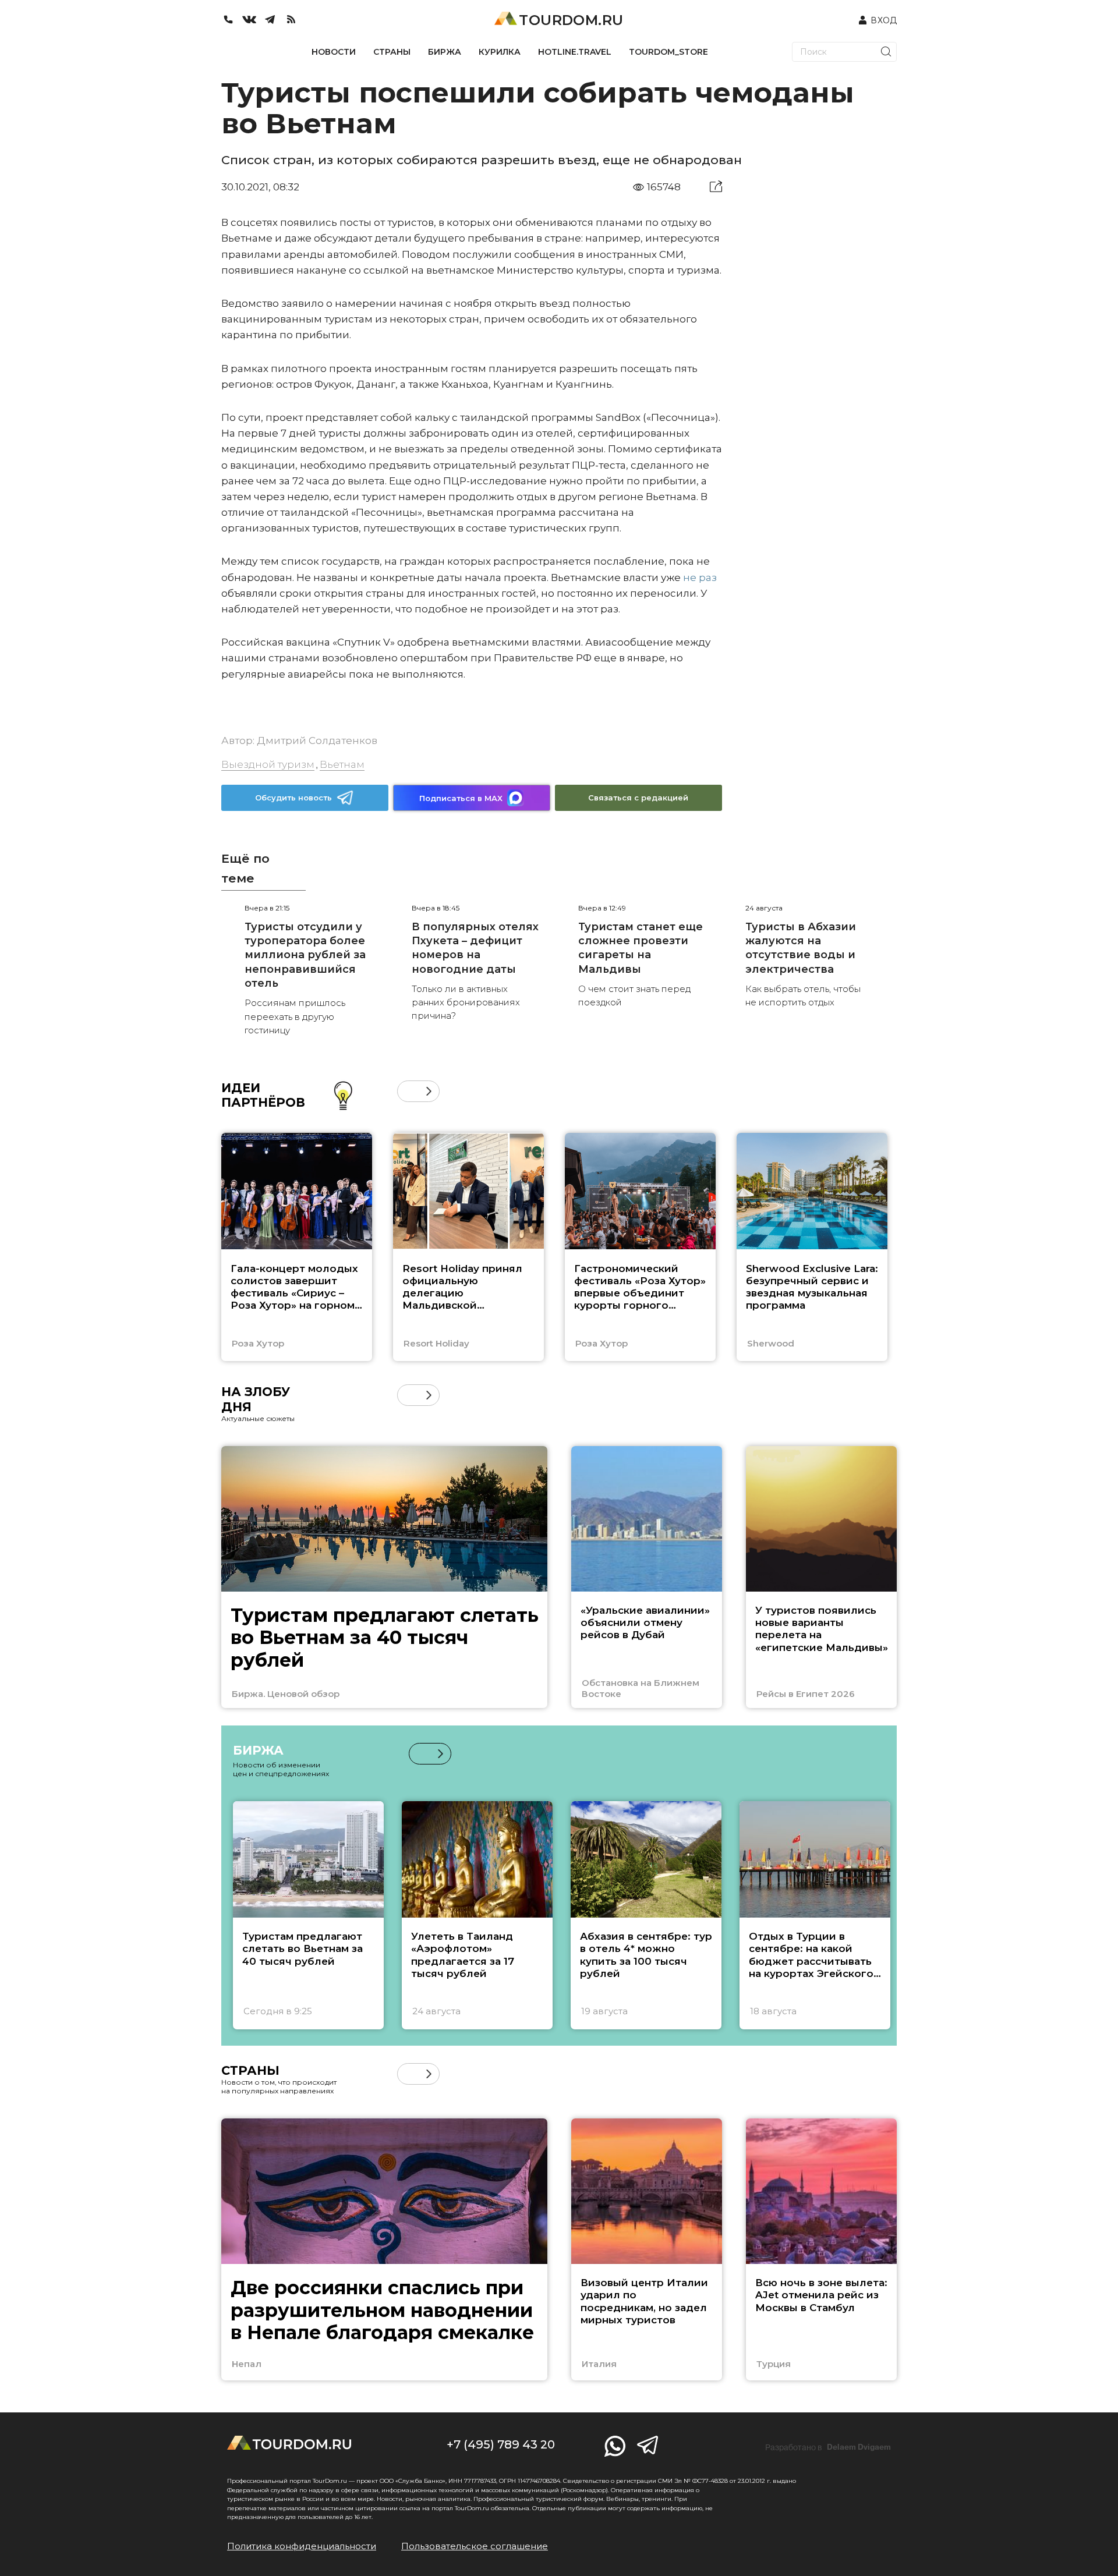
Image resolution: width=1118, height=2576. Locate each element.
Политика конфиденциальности (302, 2546)
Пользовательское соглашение (475, 2546)
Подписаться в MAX (461, 798)
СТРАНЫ (392, 52)
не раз (700, 577)
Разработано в (828, 2447)
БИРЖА (445, 52)
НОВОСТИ (334, 52)
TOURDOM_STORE (668, 52)
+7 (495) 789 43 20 (501, 2444)
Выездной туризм (268, 764)
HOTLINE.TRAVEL (575, 52)
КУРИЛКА (500, 52)
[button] (408, 1091)
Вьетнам (342, 764)
